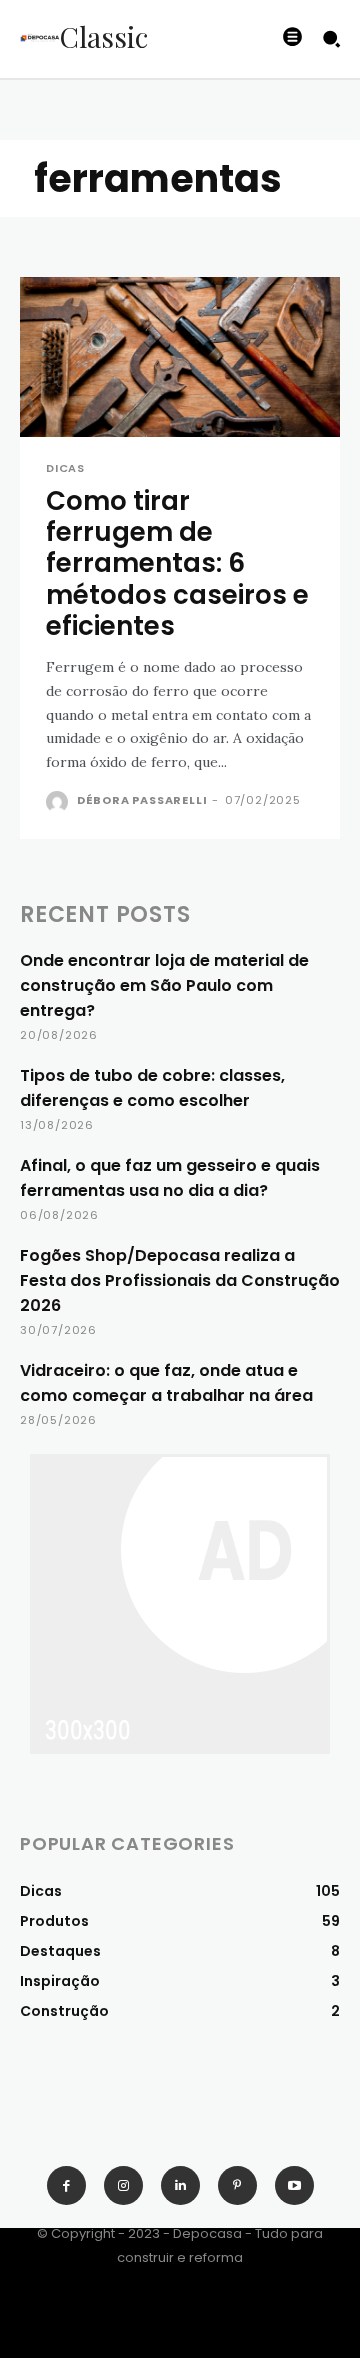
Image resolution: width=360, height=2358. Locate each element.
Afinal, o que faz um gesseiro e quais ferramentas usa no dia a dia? (170, 1178)
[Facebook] (66, 2185)
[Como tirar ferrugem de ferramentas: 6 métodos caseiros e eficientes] (180, 357)
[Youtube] (294, 2185)
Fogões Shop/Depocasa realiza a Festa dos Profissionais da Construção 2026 (180, 1280)
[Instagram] (123, 2185)
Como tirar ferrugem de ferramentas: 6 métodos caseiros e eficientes (177, 563)
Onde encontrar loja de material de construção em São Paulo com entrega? (164, 985)
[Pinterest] (237, 2185)
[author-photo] (59, 802)
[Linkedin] (180, 2185)
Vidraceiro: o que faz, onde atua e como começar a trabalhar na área (166, 1383)
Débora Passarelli (142, 800)
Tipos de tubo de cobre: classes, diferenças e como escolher (152, 1088)
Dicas (65, 468)
